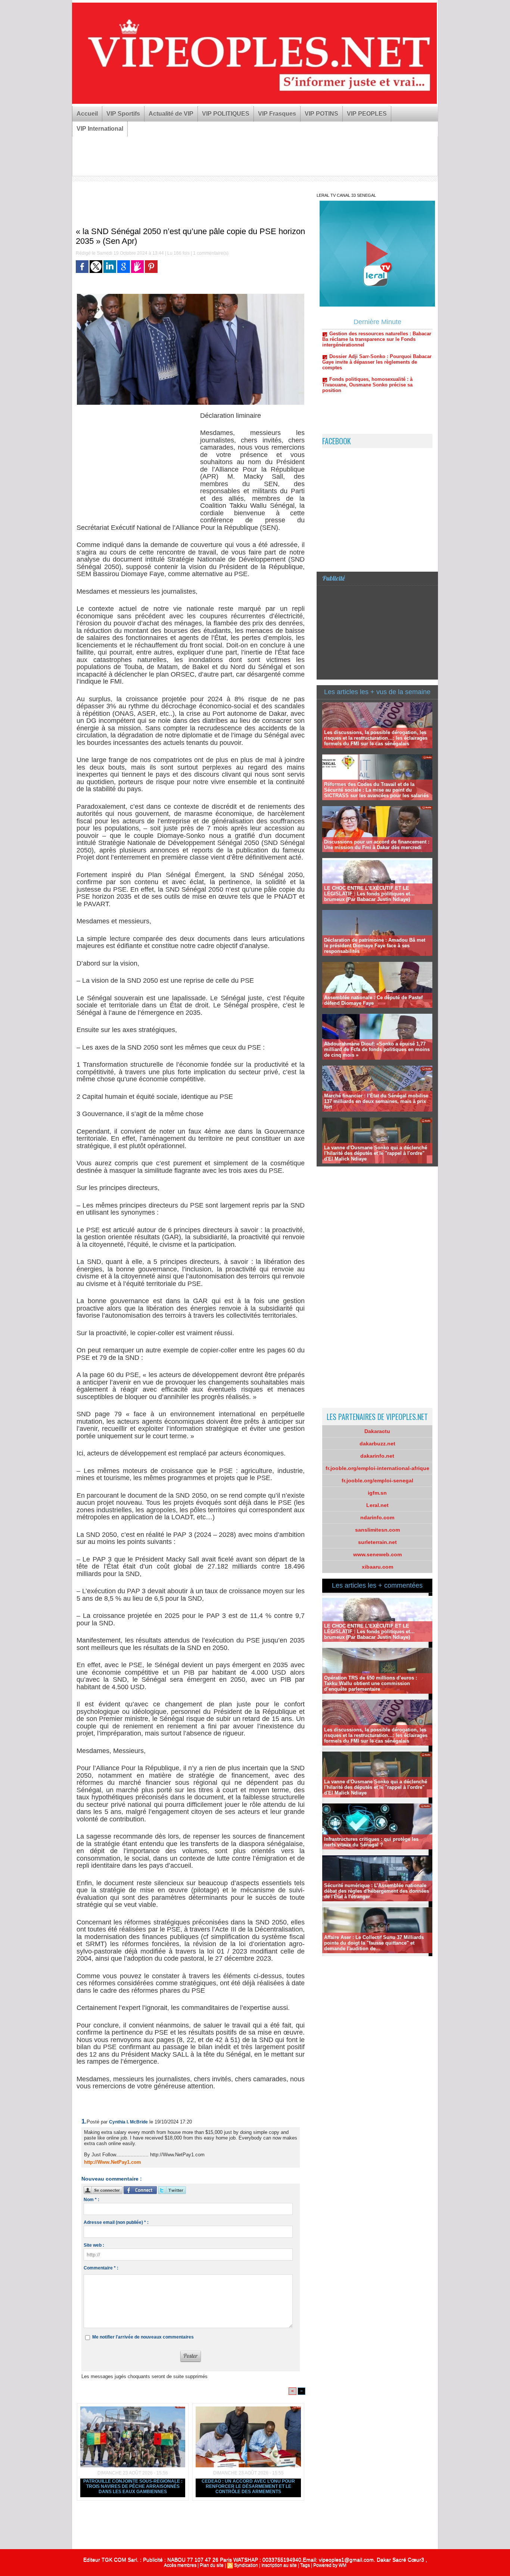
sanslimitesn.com (377, 1530)
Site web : (94, 2245)
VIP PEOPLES (367, 114)
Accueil (87, 114)
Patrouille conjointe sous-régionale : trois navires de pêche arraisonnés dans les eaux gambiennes (133, 2486)
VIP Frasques (277, 114)
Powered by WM (330, 2565)
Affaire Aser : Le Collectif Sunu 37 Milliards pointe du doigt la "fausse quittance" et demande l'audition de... (374, 1943)
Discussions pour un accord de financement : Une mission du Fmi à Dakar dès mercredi (377, 845)
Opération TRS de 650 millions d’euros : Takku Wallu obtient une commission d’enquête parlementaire (371, 1683)
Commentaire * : (101, 2268)
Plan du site (212, 2565)
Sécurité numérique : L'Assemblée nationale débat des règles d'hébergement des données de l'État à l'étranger (377, 1891)
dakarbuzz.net (377, 1444)
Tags (305, 2565)
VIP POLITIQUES (226, 114)
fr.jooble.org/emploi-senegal (377, 1480)
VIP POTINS (321, 114)
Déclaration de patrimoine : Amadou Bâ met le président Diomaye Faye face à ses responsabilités (375, 946)
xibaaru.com (377, 1567)
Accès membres (180, 2565)
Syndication (246, 2565)
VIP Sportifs (123, 114)
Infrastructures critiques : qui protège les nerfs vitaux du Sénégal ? (371, 1842)
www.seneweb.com (377, 1554)
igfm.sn (377, 1493)
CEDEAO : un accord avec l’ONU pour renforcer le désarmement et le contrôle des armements (248, 2486)
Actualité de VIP (171, 114)
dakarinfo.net (377, 1456)
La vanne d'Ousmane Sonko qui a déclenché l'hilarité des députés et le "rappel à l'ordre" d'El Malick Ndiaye (376, 1153)
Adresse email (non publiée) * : (116, 2222)
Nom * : (91, 2200)
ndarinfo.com (377, 1517)
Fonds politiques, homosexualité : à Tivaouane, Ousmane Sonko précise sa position (367, 346)
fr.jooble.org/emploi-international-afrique (377, 1468)
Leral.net (377, 1505)
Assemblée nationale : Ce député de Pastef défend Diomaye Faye (373, 1000)
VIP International (100, 129)
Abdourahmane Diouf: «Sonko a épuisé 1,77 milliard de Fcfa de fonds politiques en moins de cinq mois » (377, 1049)
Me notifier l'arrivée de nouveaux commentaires (143, 2337)
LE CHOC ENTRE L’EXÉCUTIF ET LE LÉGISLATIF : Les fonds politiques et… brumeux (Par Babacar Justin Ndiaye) (369, 894)
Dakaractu (377, 1431)
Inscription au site (279, 2565)
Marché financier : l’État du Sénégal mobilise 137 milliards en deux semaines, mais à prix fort (376, 1101)
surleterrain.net (377, 1542)
